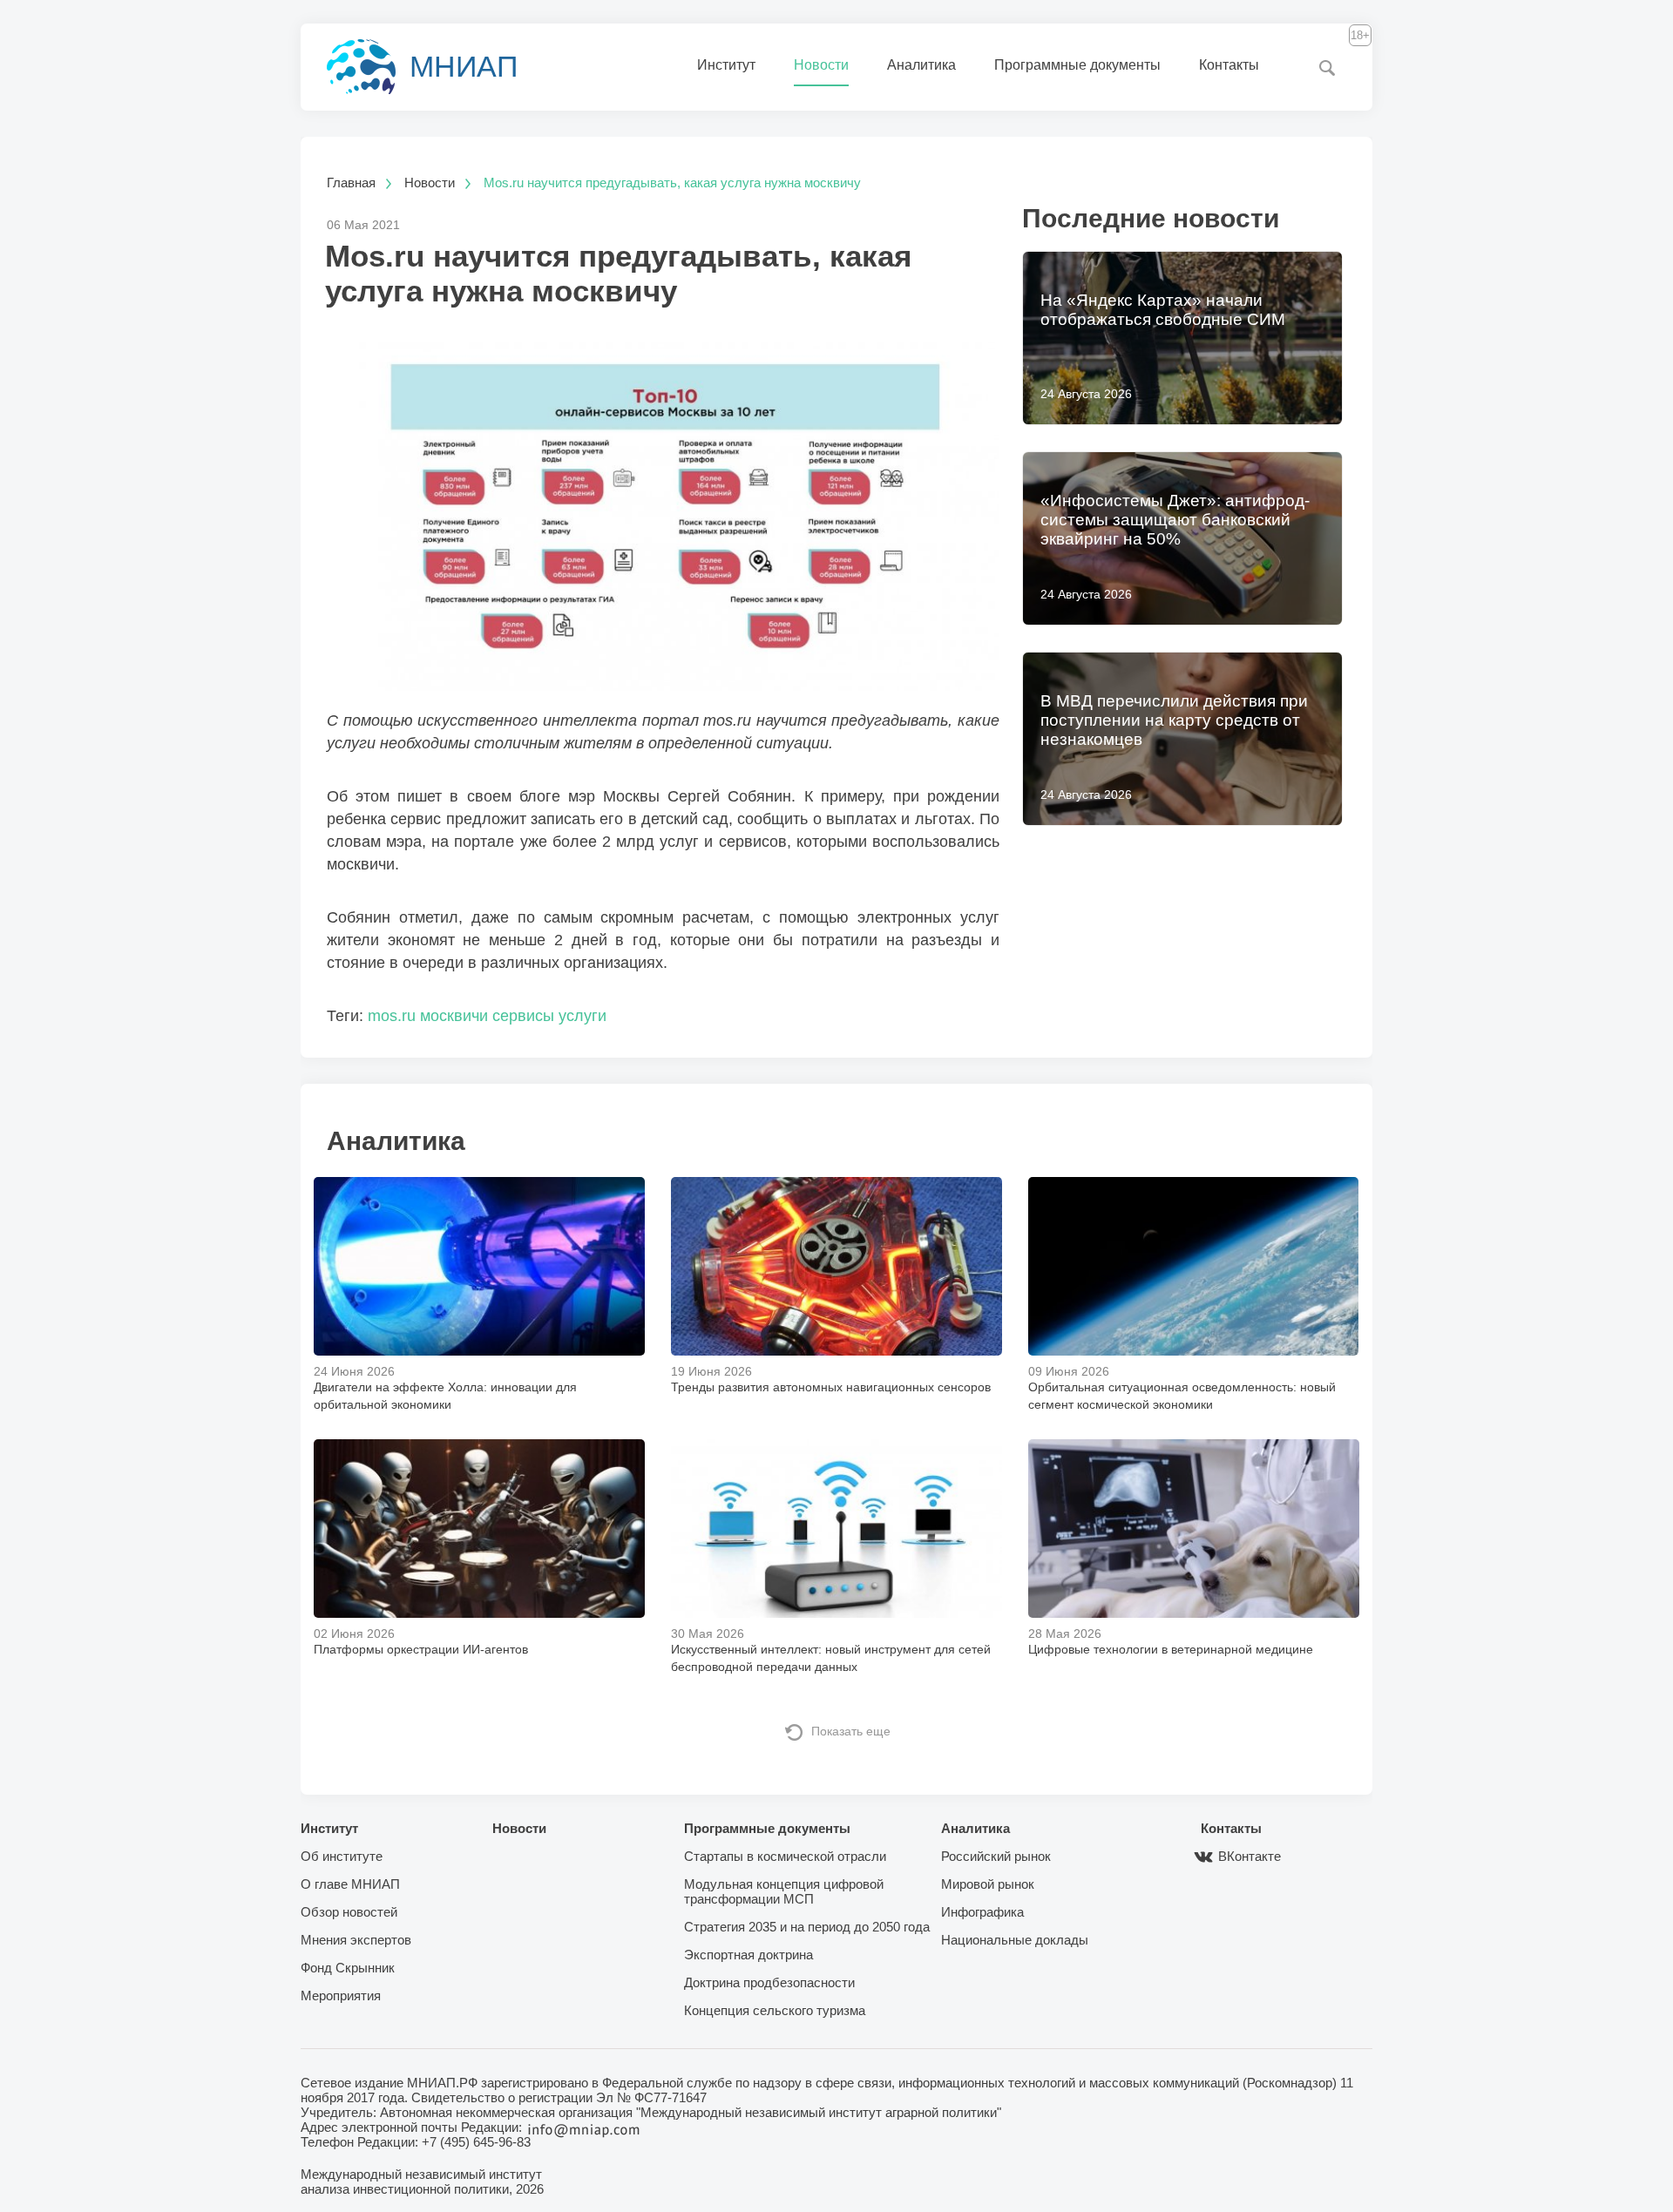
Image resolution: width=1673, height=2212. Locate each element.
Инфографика (982, 1912)
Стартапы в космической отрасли (785, 1856)
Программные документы (1077, 65)
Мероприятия (341, 1996)
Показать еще (851, 1731)
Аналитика (921, 65)
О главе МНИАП (350, 1884)
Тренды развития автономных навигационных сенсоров (831, 1387)
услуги (583, 1016)
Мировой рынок (988, 1884)
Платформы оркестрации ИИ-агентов (421, 1649)
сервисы (523, 1016)
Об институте (342, 1856)
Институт (726, 65)
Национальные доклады (1015, 1940)
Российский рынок (996, 1856)
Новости (821, 65)
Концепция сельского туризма (775, 2010)
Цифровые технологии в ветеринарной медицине (1171, 1649)
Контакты (1229, 65)
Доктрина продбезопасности (769, 1982)
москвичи (454, 1016)
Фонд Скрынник (348, 1968)
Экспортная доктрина (748, 1955)
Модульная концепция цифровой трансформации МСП (784, 1891)
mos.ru (392, 1016)
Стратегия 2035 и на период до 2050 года (807, 1927)
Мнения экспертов (356, 1940)
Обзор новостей (349, 1912)
